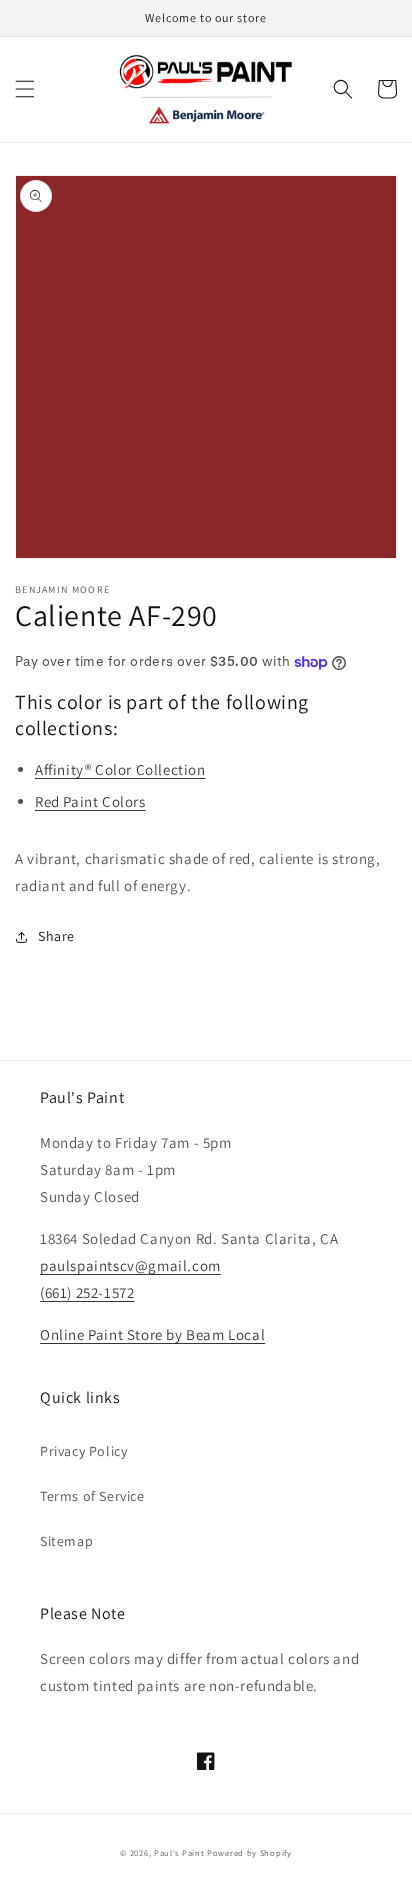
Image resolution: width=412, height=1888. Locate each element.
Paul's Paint (179, 1852)
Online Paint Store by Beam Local (152, 1334)
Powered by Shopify (249, 1852)
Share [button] (56, 936)
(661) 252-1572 (87, 1292)
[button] (25, 89)
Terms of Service (92, 1496)
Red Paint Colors (90, 801)
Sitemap (66, 1541)
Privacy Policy (83, 1451)
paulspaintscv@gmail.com (130, 1265)
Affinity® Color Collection (120, 769)
